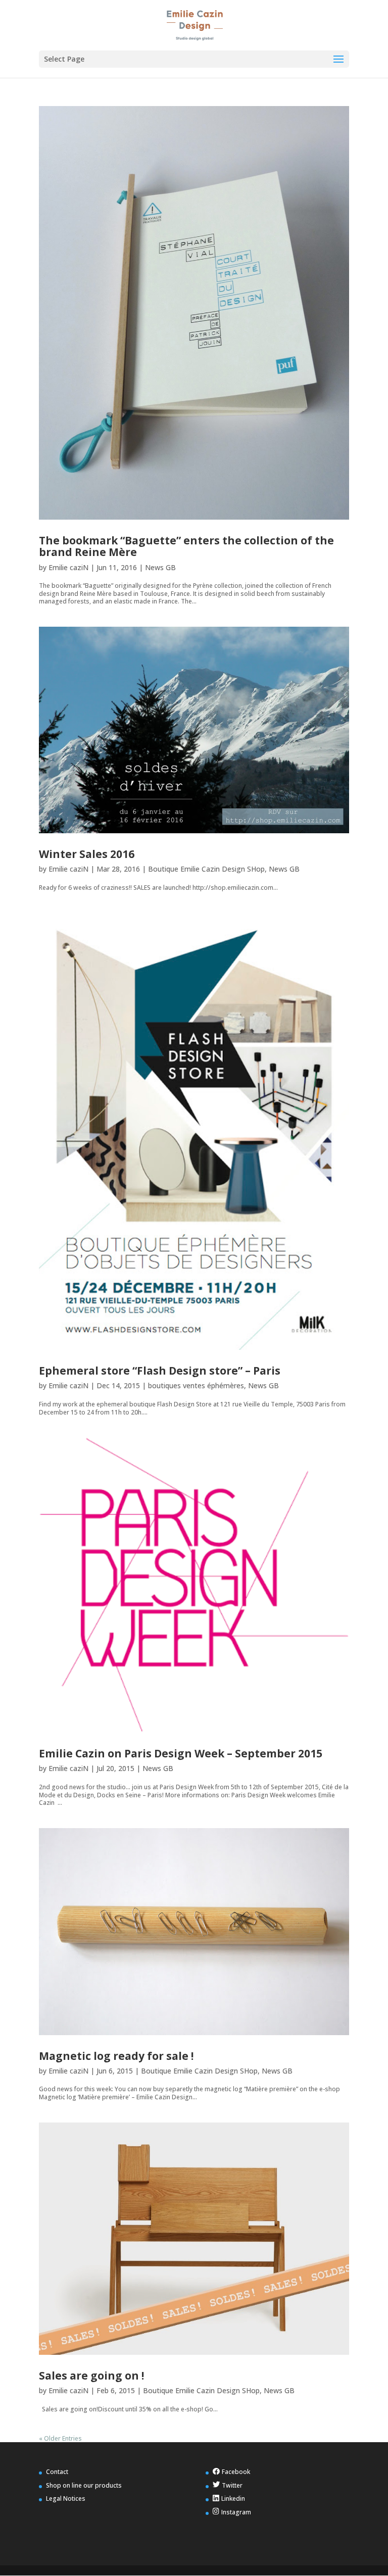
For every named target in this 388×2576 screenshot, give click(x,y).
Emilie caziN (68, 567)
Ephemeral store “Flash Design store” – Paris (160, 1371)
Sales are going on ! (91, 2376)
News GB (160, 567)
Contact (57, 2472)
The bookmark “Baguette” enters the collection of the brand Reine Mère (186, 546)
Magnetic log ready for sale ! (116, 2056)
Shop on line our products (84, 2485)
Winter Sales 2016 (87, 854)
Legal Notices (66, 2498)
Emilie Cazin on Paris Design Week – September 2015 (181, 1753)
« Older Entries (60, 2438)
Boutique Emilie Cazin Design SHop (206, 869)
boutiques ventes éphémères (196, 1385)
